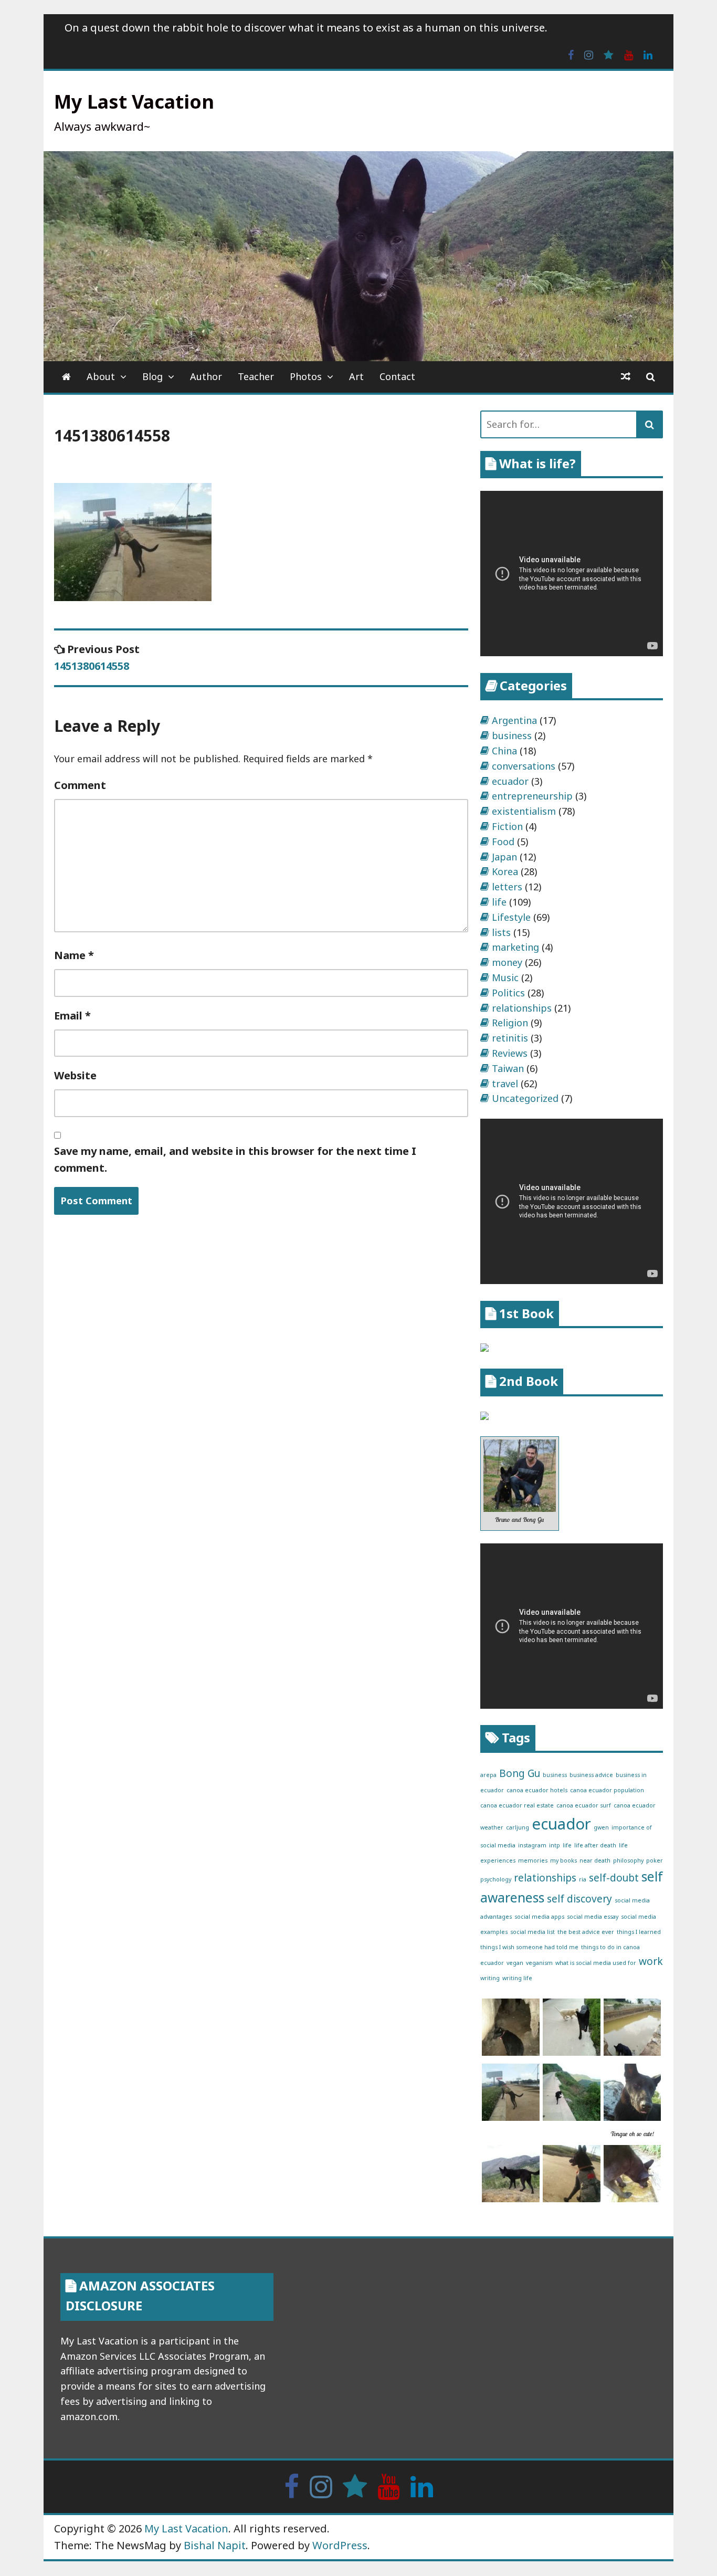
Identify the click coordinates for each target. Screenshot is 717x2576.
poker (655, 1860)
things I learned (639, 1932)
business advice (591, 1775)
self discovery (579, 1899)
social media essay (593, 1917)
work (651, 1961)
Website (75, 1075)
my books (563, 1860)
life (499, 902)
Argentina (514, 720)
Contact (397, 376)
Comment (80, 785)
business (512, 735)
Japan (504, 857)
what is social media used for (596, 1963)
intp (555, 1845)
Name (74, 955)
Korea (505, 871)
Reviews (510, 1053)
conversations (524, 766)
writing (490, 1978)
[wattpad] (609, 54)
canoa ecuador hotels (537, 1790)
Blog (152, 376)
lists (501, 932)
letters (507, 887)
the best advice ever (586, 1932)
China (504, 751)
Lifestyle (511, 917)
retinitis (510, 1038)
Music (505, 977)
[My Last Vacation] (66, 377)
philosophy (628, 1860)
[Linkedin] (648, 54)
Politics (508, 993)
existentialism (524, 811)
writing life (517, 1978)
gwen (601, 1827)
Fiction (507, 826)
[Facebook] (571, 54)
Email (72, 1016)
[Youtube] (629, 54)
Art (356, 376)
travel (505, 1084)
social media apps (539, 1917)
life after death (595, 1845)
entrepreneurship (532, 796)
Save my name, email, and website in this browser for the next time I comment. (235, 1159)
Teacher (256, 376)
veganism (539, 1963)
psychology (496, 1879)
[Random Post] (626, 377)
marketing (515, 947)
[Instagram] (589, 54)
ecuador (510, 781)
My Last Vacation (134, 102)
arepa (488, 1775)
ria (583, 1879)
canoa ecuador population (607, 1790)
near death (595, 1860)
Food (503, 842)
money (507, 962)
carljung (518, 1827)
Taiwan (508, 1068)
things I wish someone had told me (529, 1947)
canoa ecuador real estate (517, 1805)
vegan (515, 1963)
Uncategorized (525, 1098)
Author (206, 376)
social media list (533, 1932)
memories (533, 1860)
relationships (522, 1008)
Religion (510, 1023)
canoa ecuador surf (584, 1805)
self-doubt (614, 1878)
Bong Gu (520, 1773)
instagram (532, 1845)
